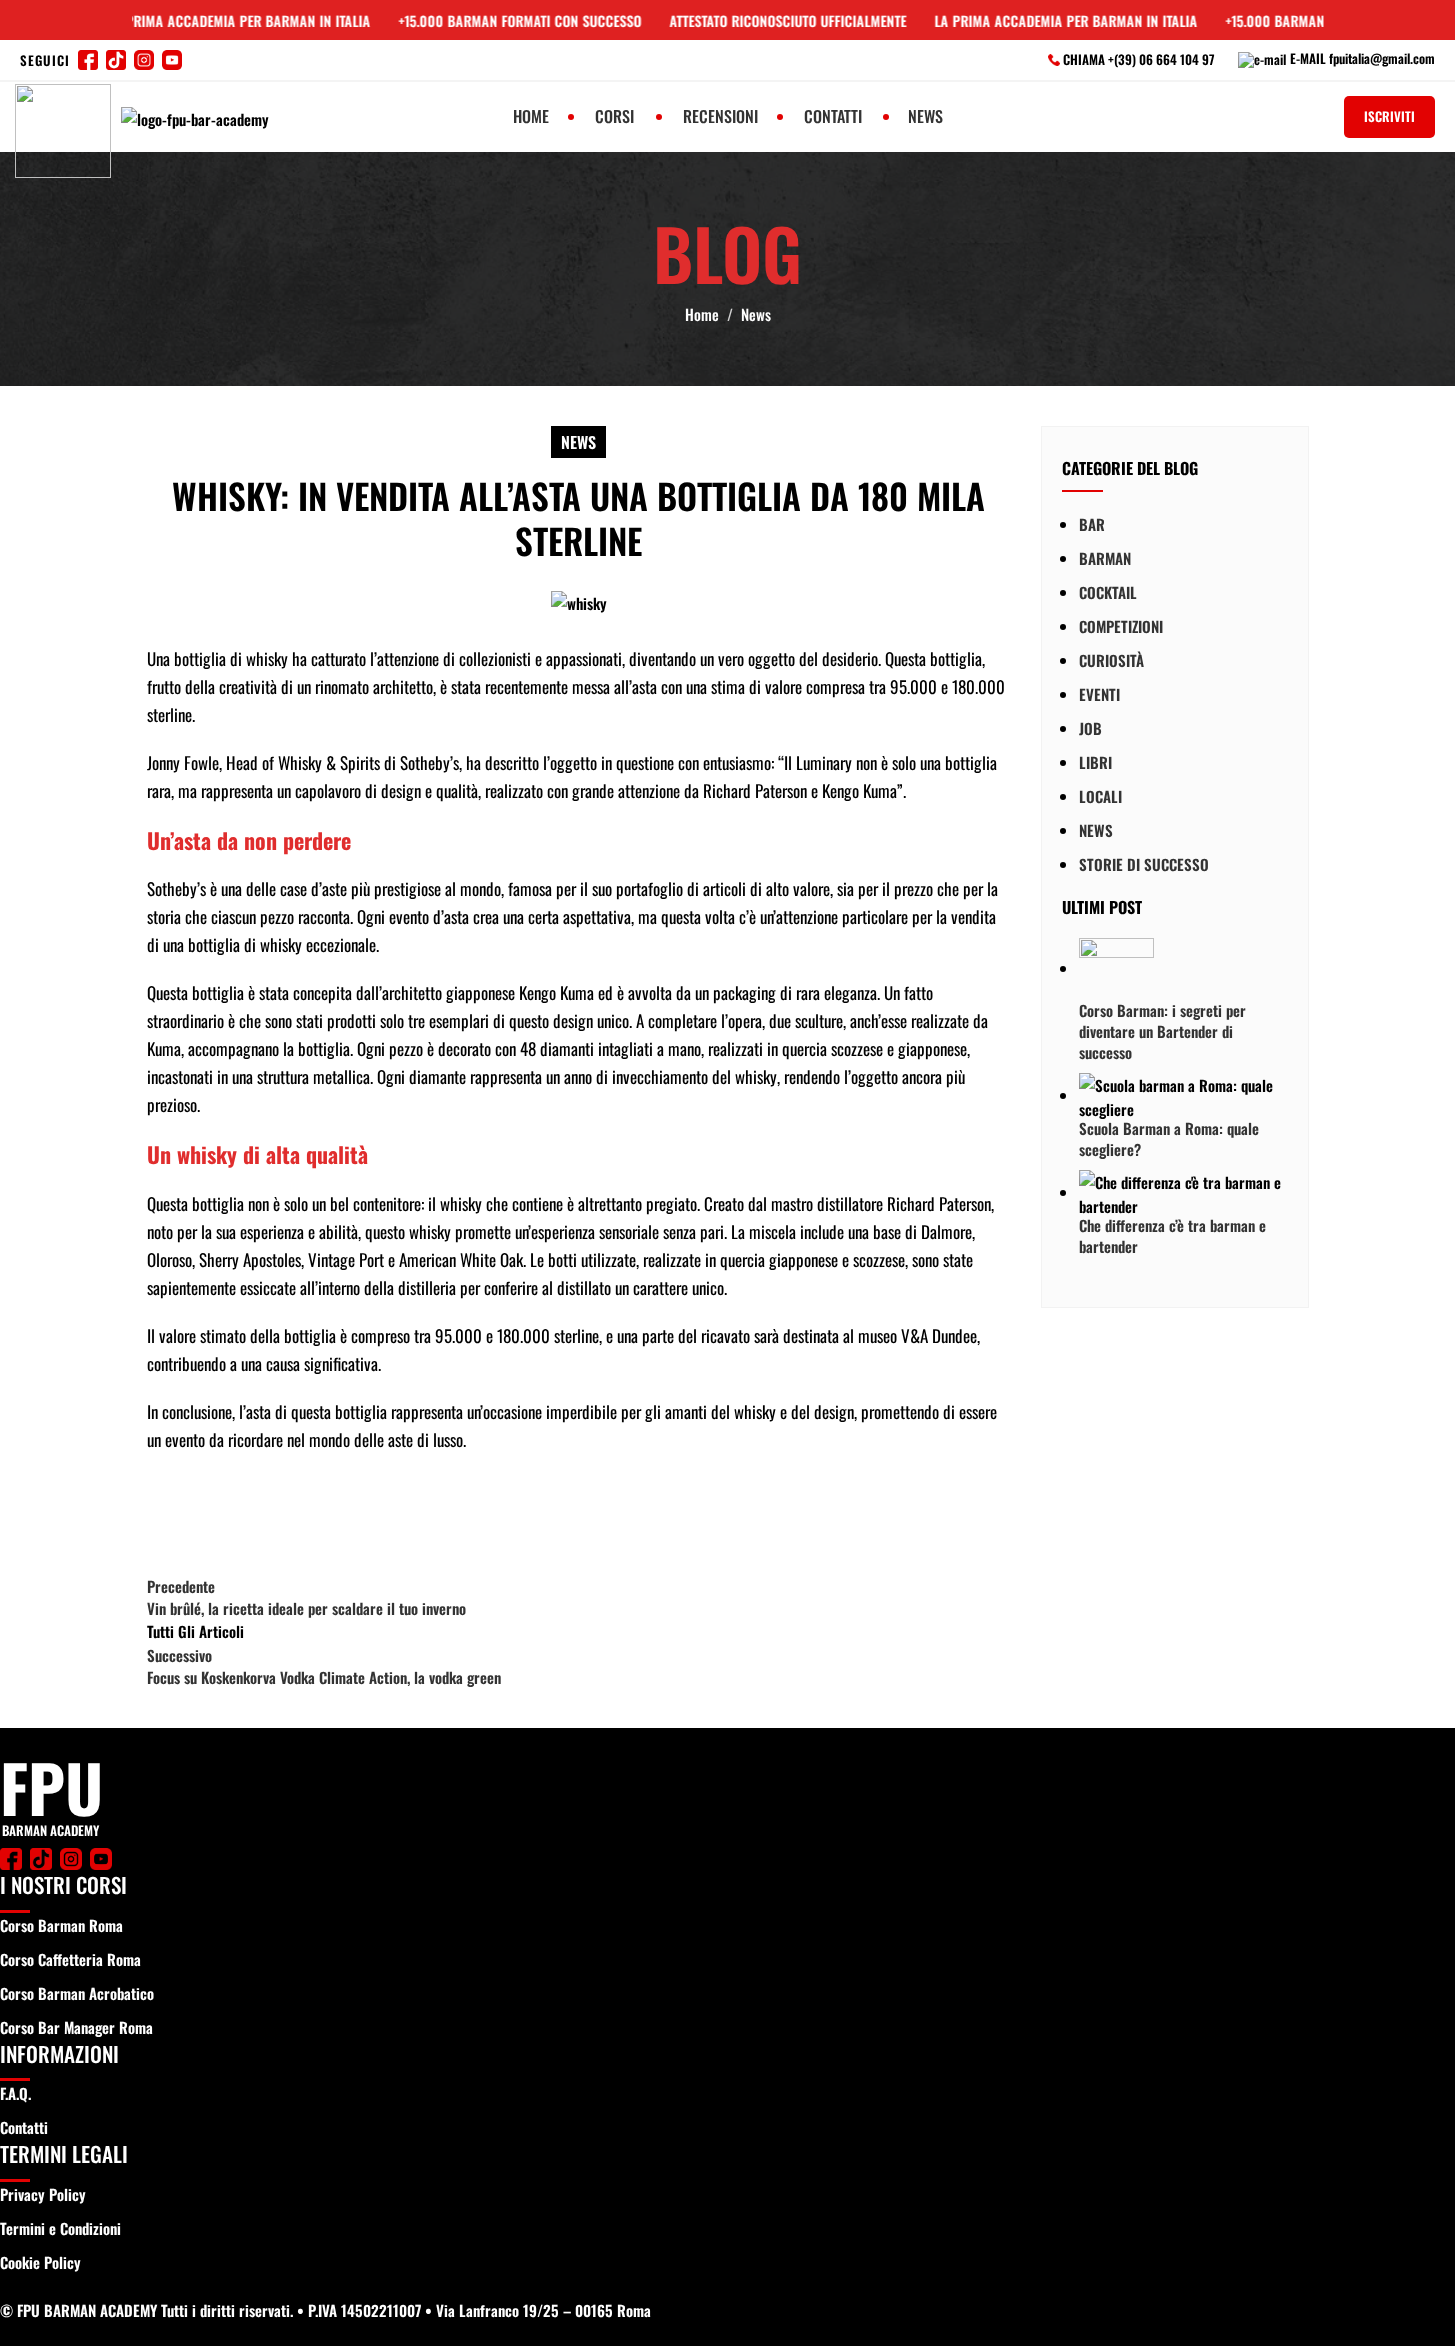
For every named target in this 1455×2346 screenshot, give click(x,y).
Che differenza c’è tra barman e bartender (1172, 1235)
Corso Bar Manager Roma (76, 2027)
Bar (1092, 523)
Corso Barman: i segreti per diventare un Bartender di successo (1162, 1031)
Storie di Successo (1144, 863)
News (756, 314)
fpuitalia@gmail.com (1382, 58)
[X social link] (217, 1514)
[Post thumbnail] (1116, 968)
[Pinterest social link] (267, 1514)
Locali (1100, 795)
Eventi (1099, 693)
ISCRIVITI (1389, 116)
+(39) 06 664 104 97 (1163, 59)
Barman (1105, 557)
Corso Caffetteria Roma (70, 1959)
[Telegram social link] (367, 1514)
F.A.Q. (15, 2093)
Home (702, 314)
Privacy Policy (43, 2194)
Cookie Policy (40, 2262)
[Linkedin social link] (317, 1514)
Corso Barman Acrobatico (77, 1993)
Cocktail (1108, 591)
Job (1090, 727)
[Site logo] (65, 130)
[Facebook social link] (167, 1514)
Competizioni (1121, 625)
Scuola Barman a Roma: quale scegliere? (1169, 1138)
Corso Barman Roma (61, 1925)
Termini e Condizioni (60, 2228)
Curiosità (1111, 659)
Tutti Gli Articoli (195, 1631)
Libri (1095, 761)
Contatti (24, 2127)
